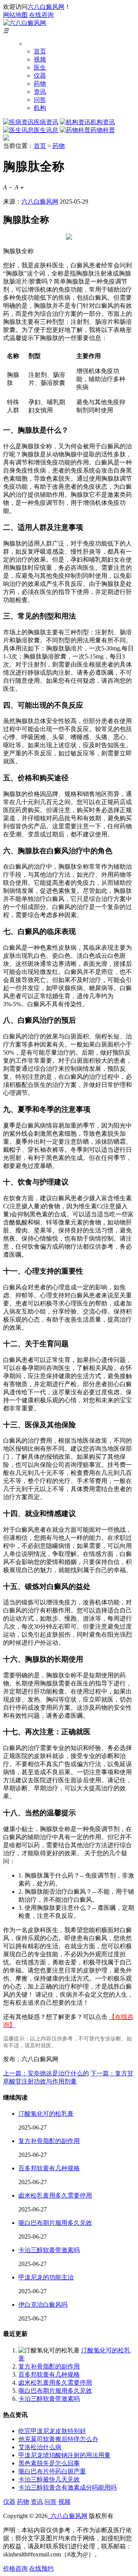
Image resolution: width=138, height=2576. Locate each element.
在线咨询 (41, 15)
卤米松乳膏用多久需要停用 (55, 2195)
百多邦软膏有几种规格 (49, 2168)
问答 (40, 100)
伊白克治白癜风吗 (43, 2305)
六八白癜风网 (46, 7)
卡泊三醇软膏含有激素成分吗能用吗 (67, 2487)
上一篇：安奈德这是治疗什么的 (46, 2073)
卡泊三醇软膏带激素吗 (49, 2250)
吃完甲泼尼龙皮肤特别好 (52, 2431)
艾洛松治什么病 (40, 2447)
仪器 (40, 75)
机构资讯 (103, 122)
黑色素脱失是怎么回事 (49, 2463)
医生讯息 (46, 130)
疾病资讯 (46, 122)
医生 (40, 67)
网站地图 (15, 15)
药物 (40, 84)
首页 (40, 51)
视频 (40, 59)
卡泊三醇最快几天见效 (49, 2479)
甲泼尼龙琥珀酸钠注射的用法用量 (64, 2455)
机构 (40, 108)
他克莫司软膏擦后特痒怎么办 (58, 2439)
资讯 (40, 92)
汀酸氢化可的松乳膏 (46, 2114)
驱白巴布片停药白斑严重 (52, 2471)
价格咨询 (15, 2569)
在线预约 (41, 2569)
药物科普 (103, 130)
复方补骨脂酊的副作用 (49, 2141)
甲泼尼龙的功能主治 (46, 2277)
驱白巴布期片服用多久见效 (55, 2223)
